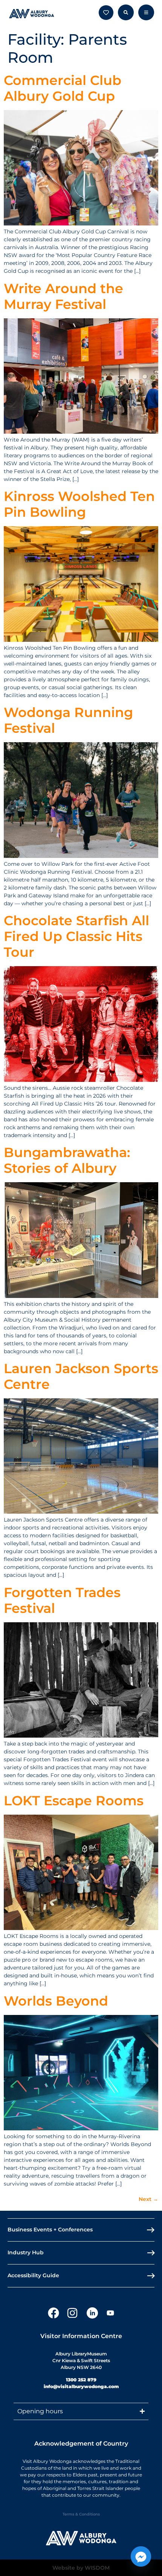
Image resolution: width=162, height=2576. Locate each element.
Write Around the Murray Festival (63, 296)
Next (148, 2199)
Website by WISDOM (81, 2568)
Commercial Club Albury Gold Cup (63, 88)
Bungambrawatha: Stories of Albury (67, 1160)
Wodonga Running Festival (68, 720)
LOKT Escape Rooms (74, 1801)
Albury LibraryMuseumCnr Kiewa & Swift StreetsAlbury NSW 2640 (81, 2360)
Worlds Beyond (56, 2001)
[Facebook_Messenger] (141, 2556)
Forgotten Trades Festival (62, 1600)
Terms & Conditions (81, 2514)
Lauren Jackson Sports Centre (81, 1376)
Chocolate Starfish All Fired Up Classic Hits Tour (76, 936)
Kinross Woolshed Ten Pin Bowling (79, 504)
